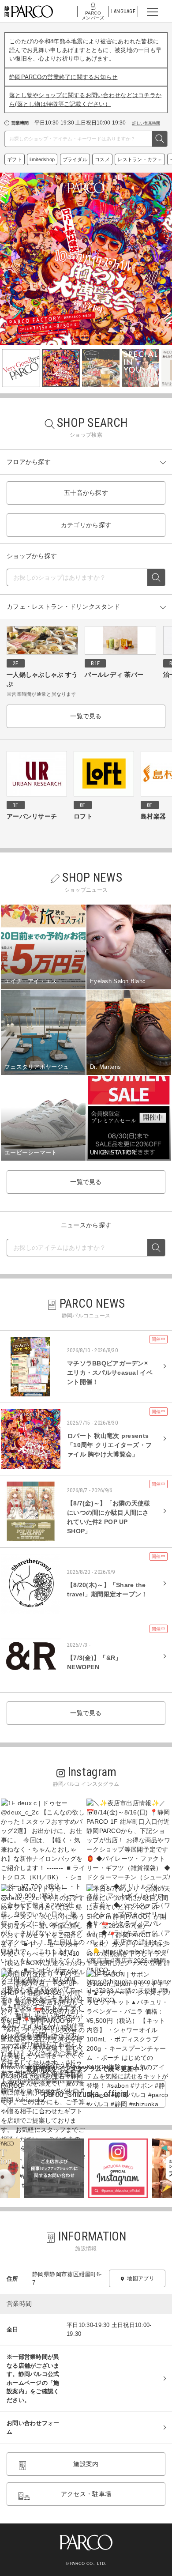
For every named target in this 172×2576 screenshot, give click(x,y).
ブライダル (75, 159)
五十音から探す (86, 493)
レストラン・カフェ (140, 159)
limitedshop (42, 159)
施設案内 (86, 2464)
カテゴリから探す (86, 525)
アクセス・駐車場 (86, 2494)
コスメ (102, 159)
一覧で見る (86, 716)
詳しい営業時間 (146, 123)
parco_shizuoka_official (86, 2094)
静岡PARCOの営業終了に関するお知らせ (64, 77)
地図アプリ (140, 2278)
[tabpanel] (86, 259)
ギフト (15, 159)
